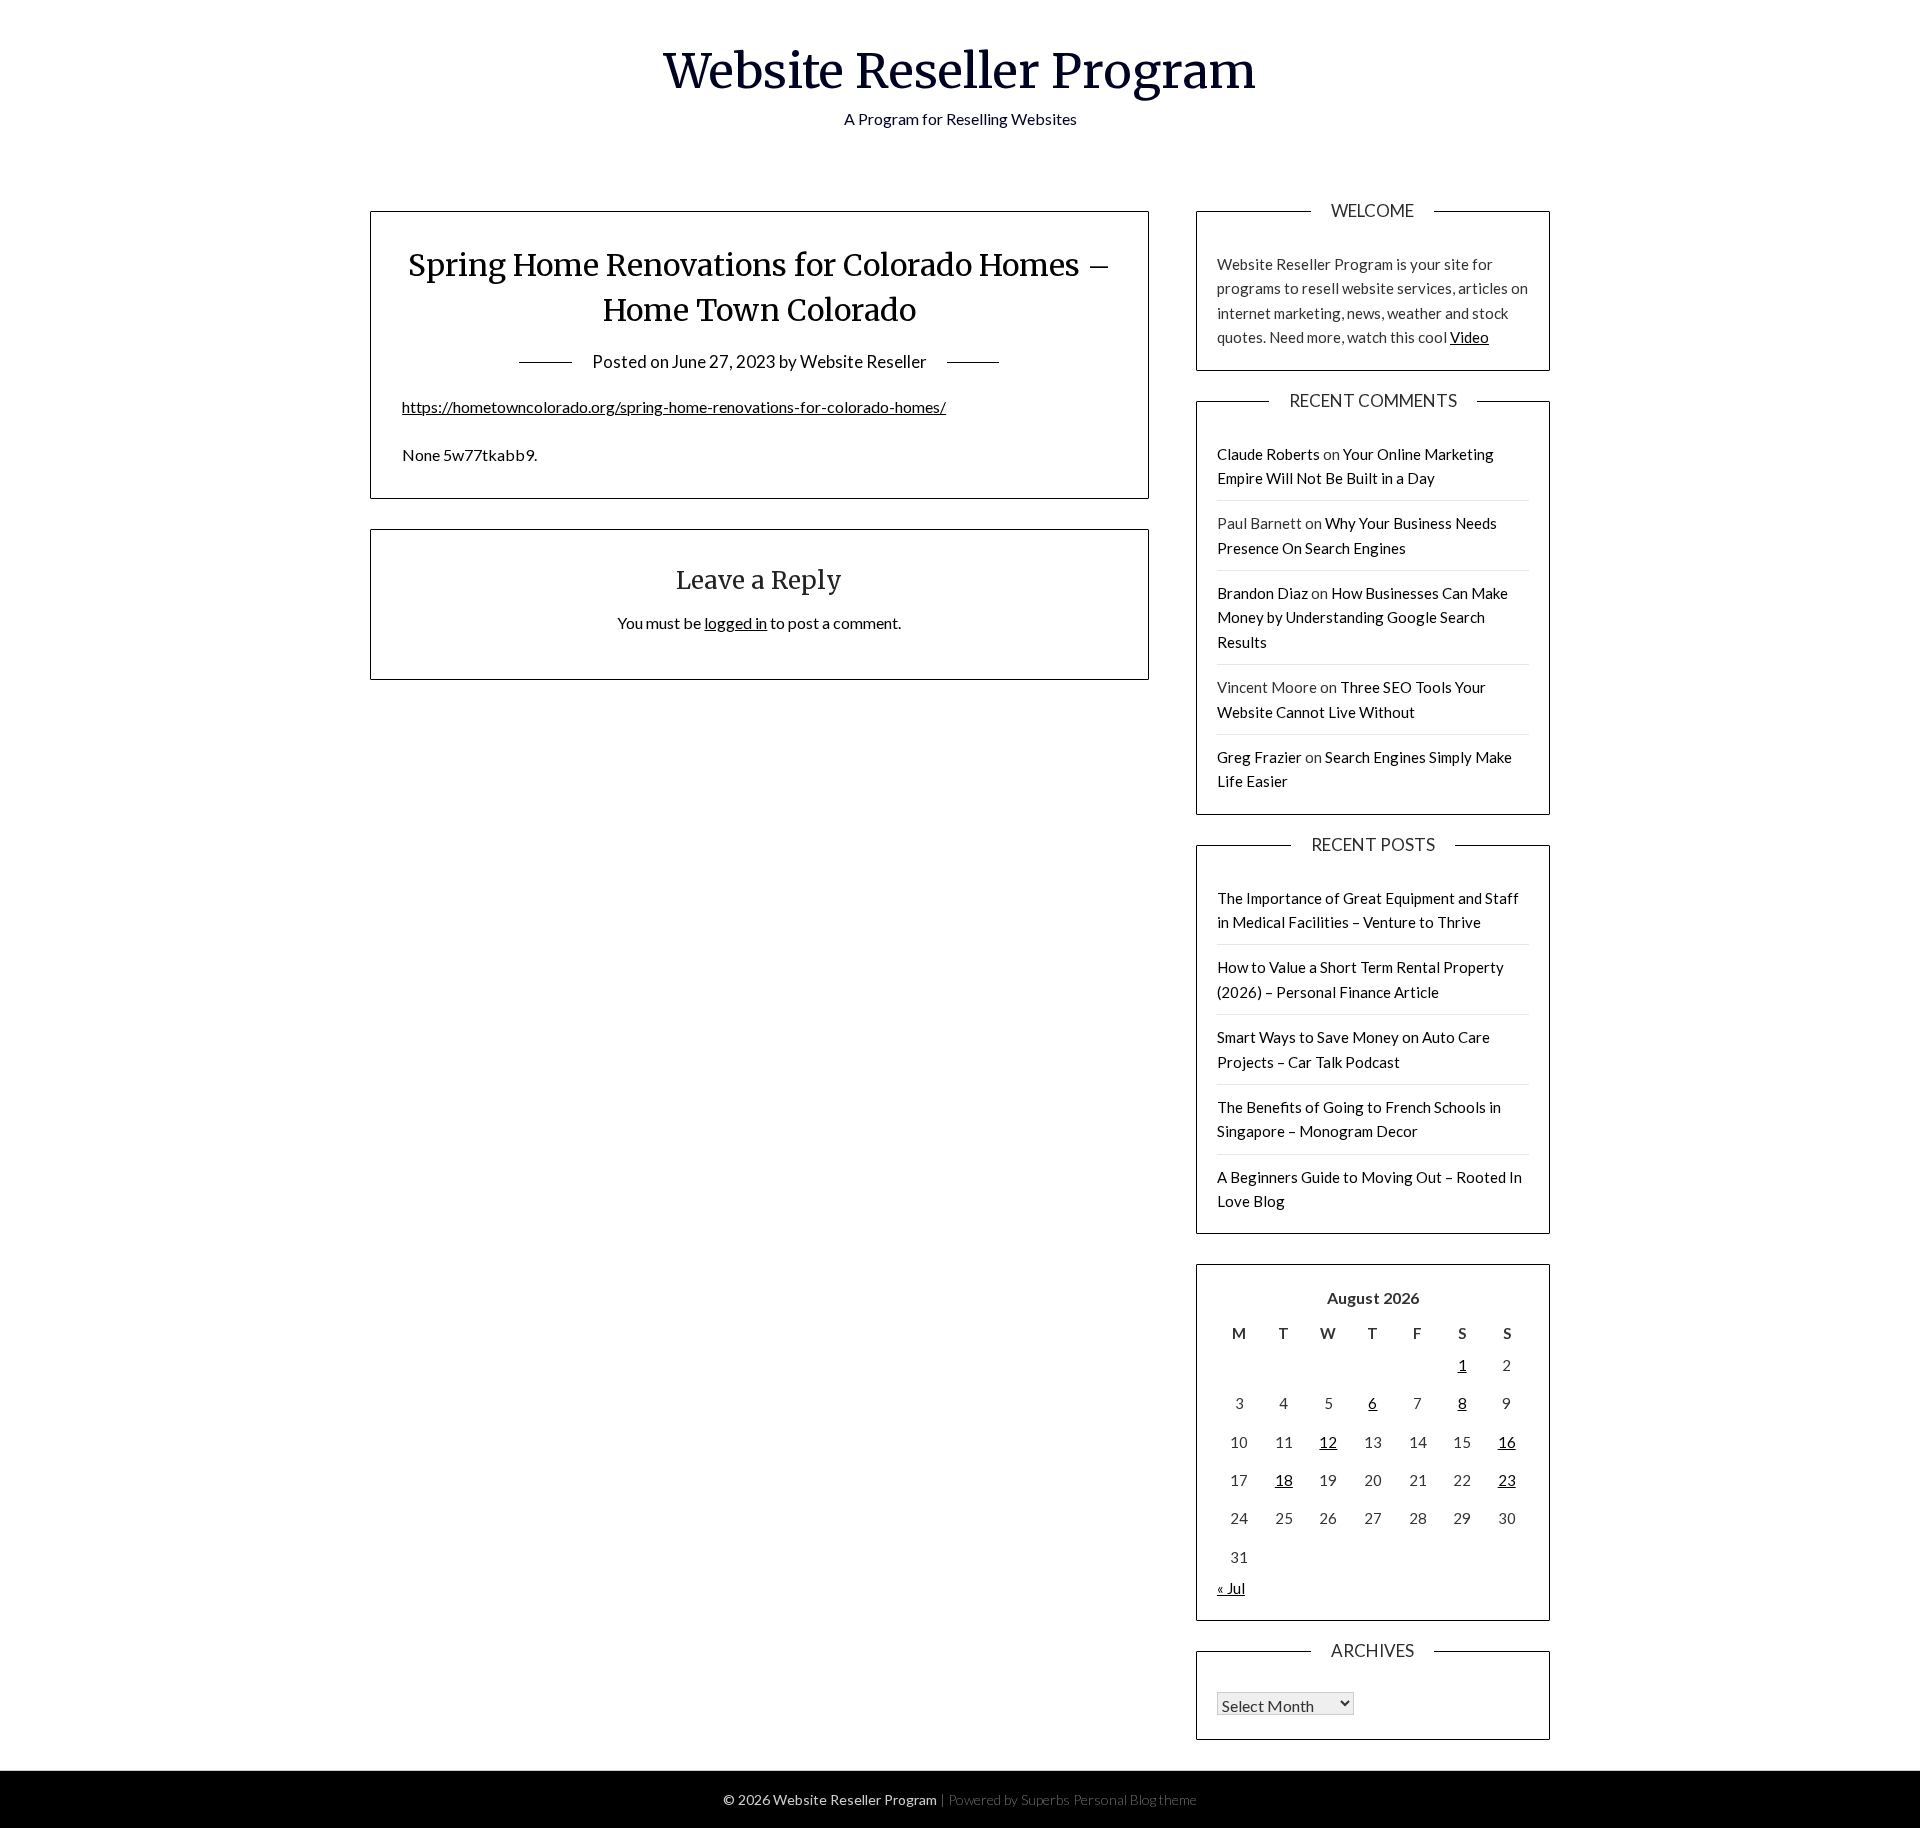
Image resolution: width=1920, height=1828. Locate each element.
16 (1507, 1442)
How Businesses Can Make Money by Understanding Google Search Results (1362, 617)
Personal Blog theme (1135, 1799)
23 (1507, 1480)
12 (1328, 1442)
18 (1284, 1480)
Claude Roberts (1268, 454)
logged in (735, 622)
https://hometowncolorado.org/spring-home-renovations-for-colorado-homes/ (674, 406)
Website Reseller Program (960, 71)
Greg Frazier (1259, 757)
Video (1469, 337)
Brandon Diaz (1262, 593)
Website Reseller (863, 361)
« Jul (1231, 1588)
